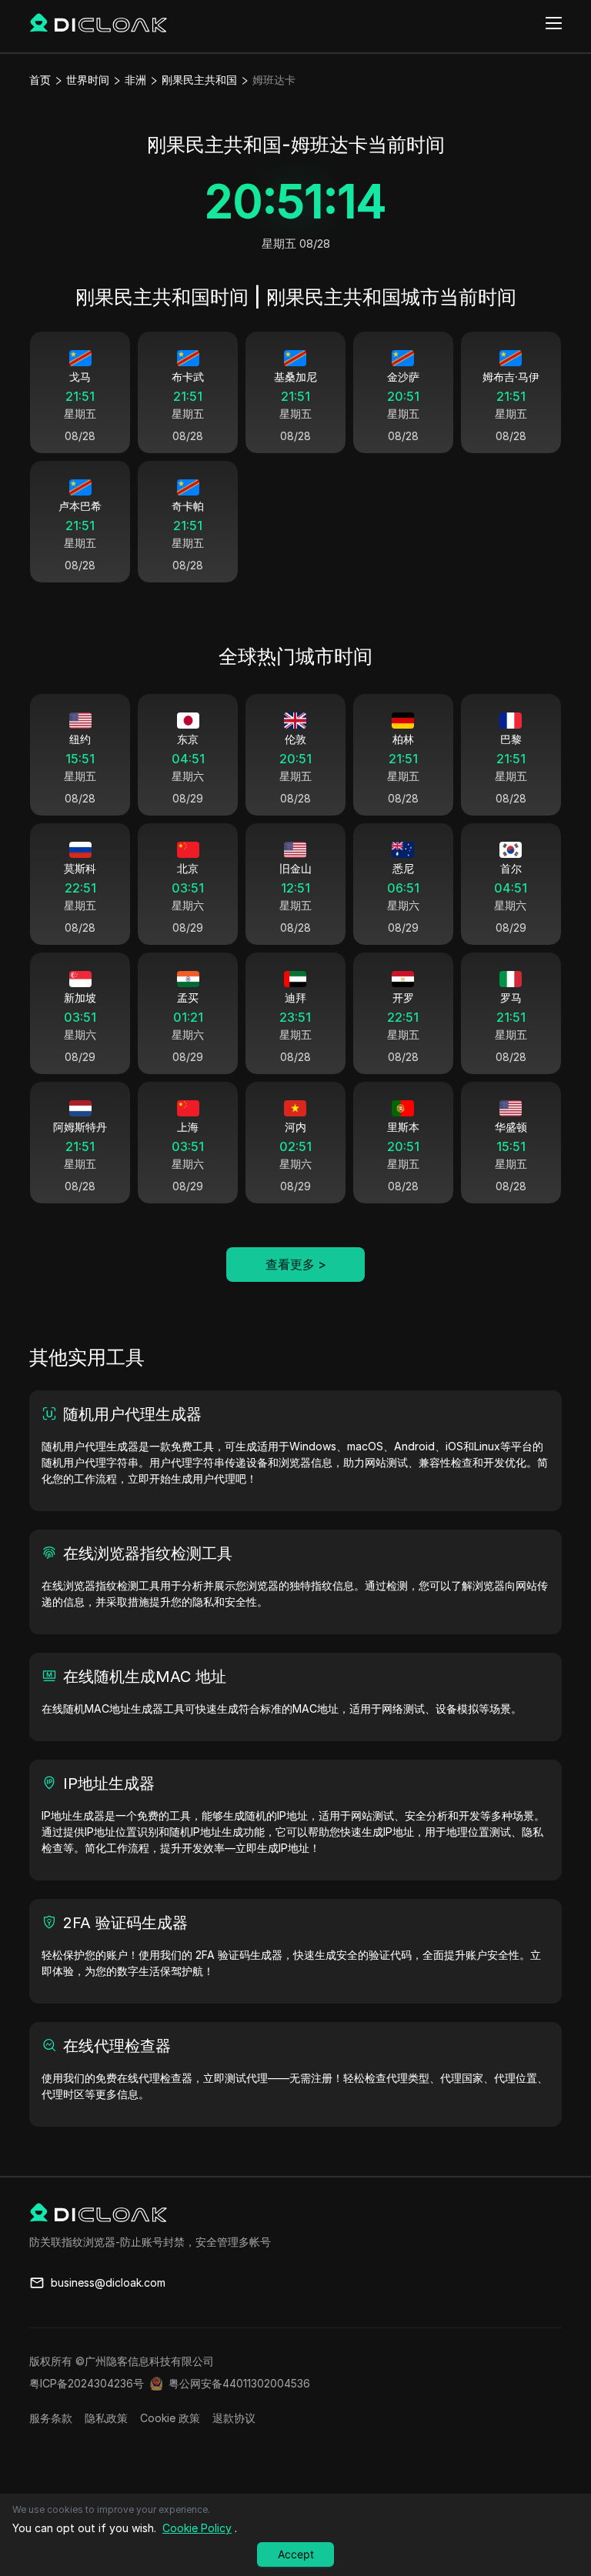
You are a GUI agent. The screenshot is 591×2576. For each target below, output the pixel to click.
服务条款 (51, 2418)
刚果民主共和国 (199, 80)
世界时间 (88, 80)
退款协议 (234, 2418)
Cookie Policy (197, 2528)
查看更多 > (296, 1264)
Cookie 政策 (170, 2418)
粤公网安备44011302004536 (239, 2383)
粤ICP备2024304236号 (87, 2383)
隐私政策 (106, 2418)
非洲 (135, 80)
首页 (40, 80)
